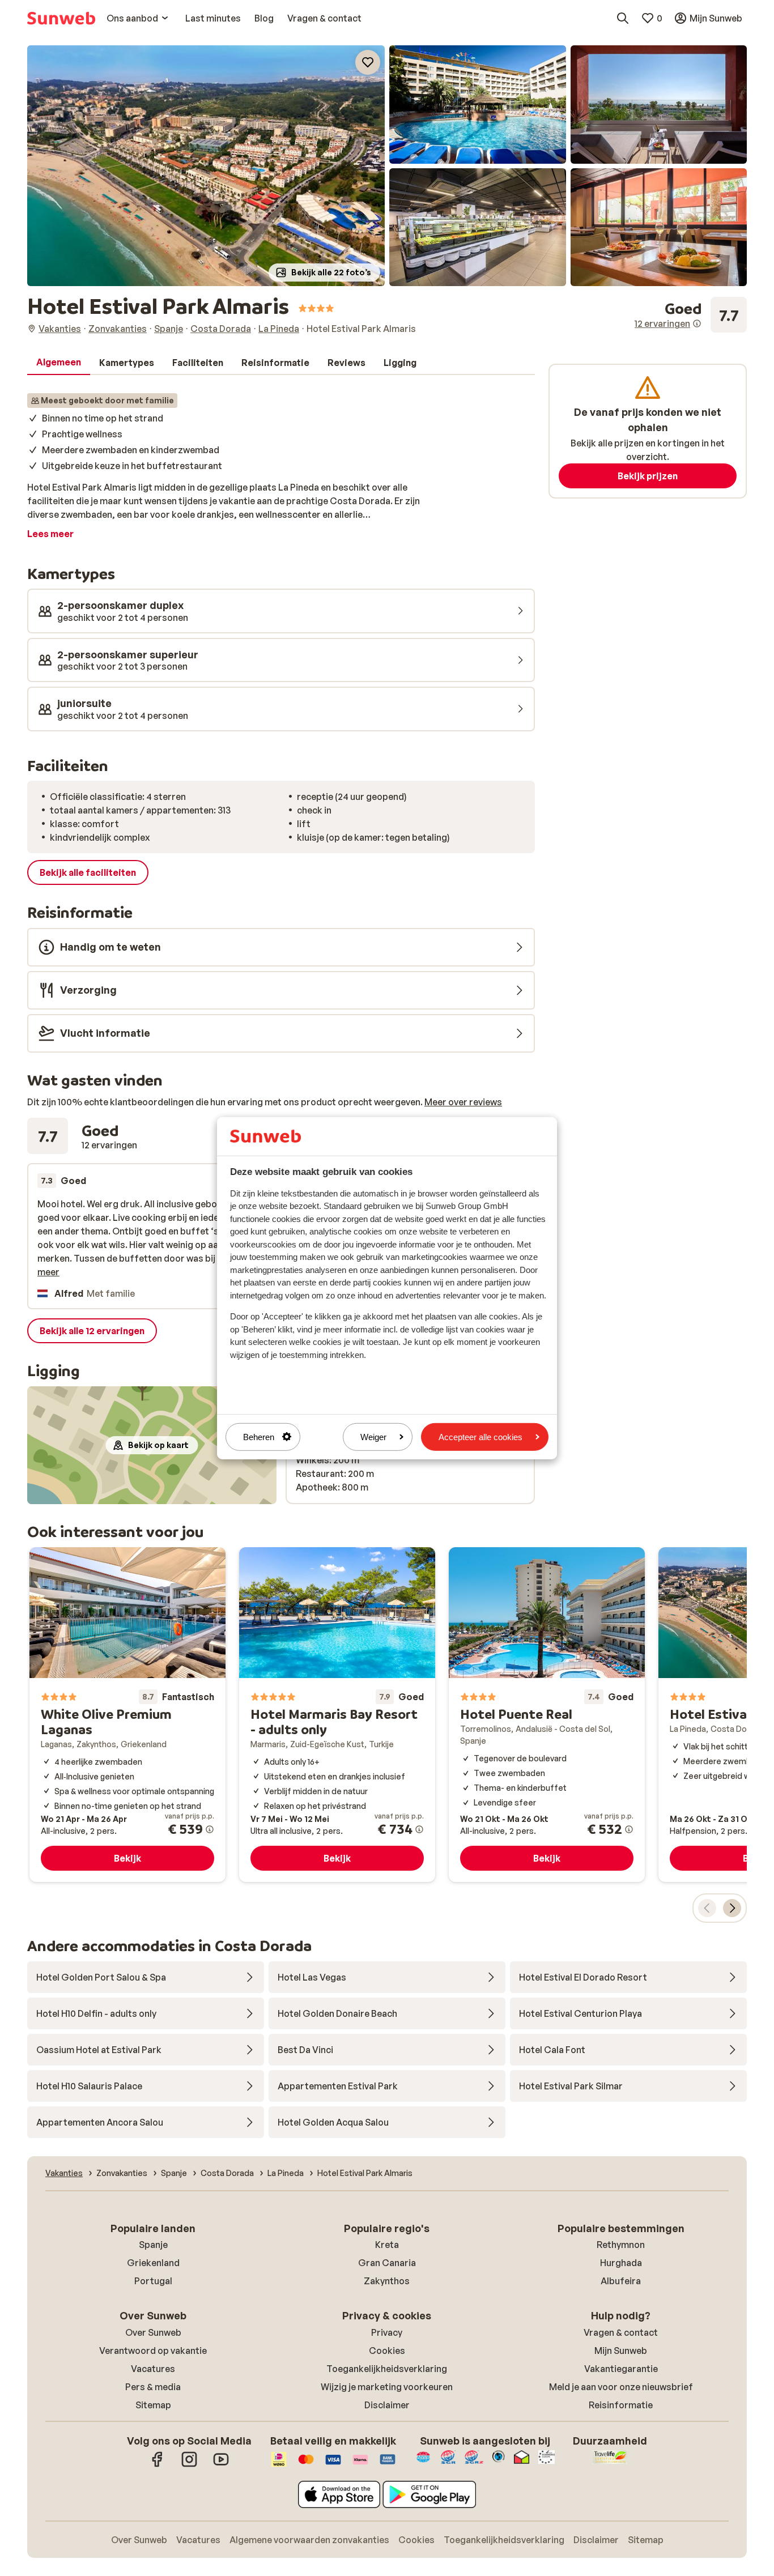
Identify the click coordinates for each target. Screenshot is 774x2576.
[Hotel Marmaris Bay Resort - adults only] (337, 1715)
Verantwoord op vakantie (153, 2351)
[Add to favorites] (368, 62)
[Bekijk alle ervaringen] (691, 315)
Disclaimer (387, 2405)
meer (48, 1272)
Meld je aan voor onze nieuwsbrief (621, 2387)
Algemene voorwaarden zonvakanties (309, 2540)
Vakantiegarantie (621, 2369)
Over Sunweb (153, 2332)
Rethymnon (621, 2245)
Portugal (153, 2281)
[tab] (59, 363)
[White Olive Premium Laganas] (127, 1715)
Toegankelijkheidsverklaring (387, 2369)
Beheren (259, 1436)
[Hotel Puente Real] (547, 1715)
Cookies (387, 2351)
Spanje (153, 2245)
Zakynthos (387, 2281)
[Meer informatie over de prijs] (210, 1829)
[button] (206, 166)
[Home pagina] (61, 18)
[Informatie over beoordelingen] (697, 323)
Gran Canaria (387, 2263)
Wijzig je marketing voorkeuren (387, 2387)
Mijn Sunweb (621, 2351)
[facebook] (158, 2465)
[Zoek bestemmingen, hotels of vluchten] (623, 18)
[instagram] (189, 2465)
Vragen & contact (621, 2332)
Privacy (387, 2332)
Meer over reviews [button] (463, 1102)
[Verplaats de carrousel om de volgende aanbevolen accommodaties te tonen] (732, 1908)
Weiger (373, 1436)
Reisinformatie (621, 2405)
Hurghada (621, 2263)
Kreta (387, 2245)
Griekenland (153, 2263)
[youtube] (221, 2465)
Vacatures (153, 2369)
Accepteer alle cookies (480, 1436)
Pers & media (153, 2387)
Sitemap (153, 2405)
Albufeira (621, 2281)
